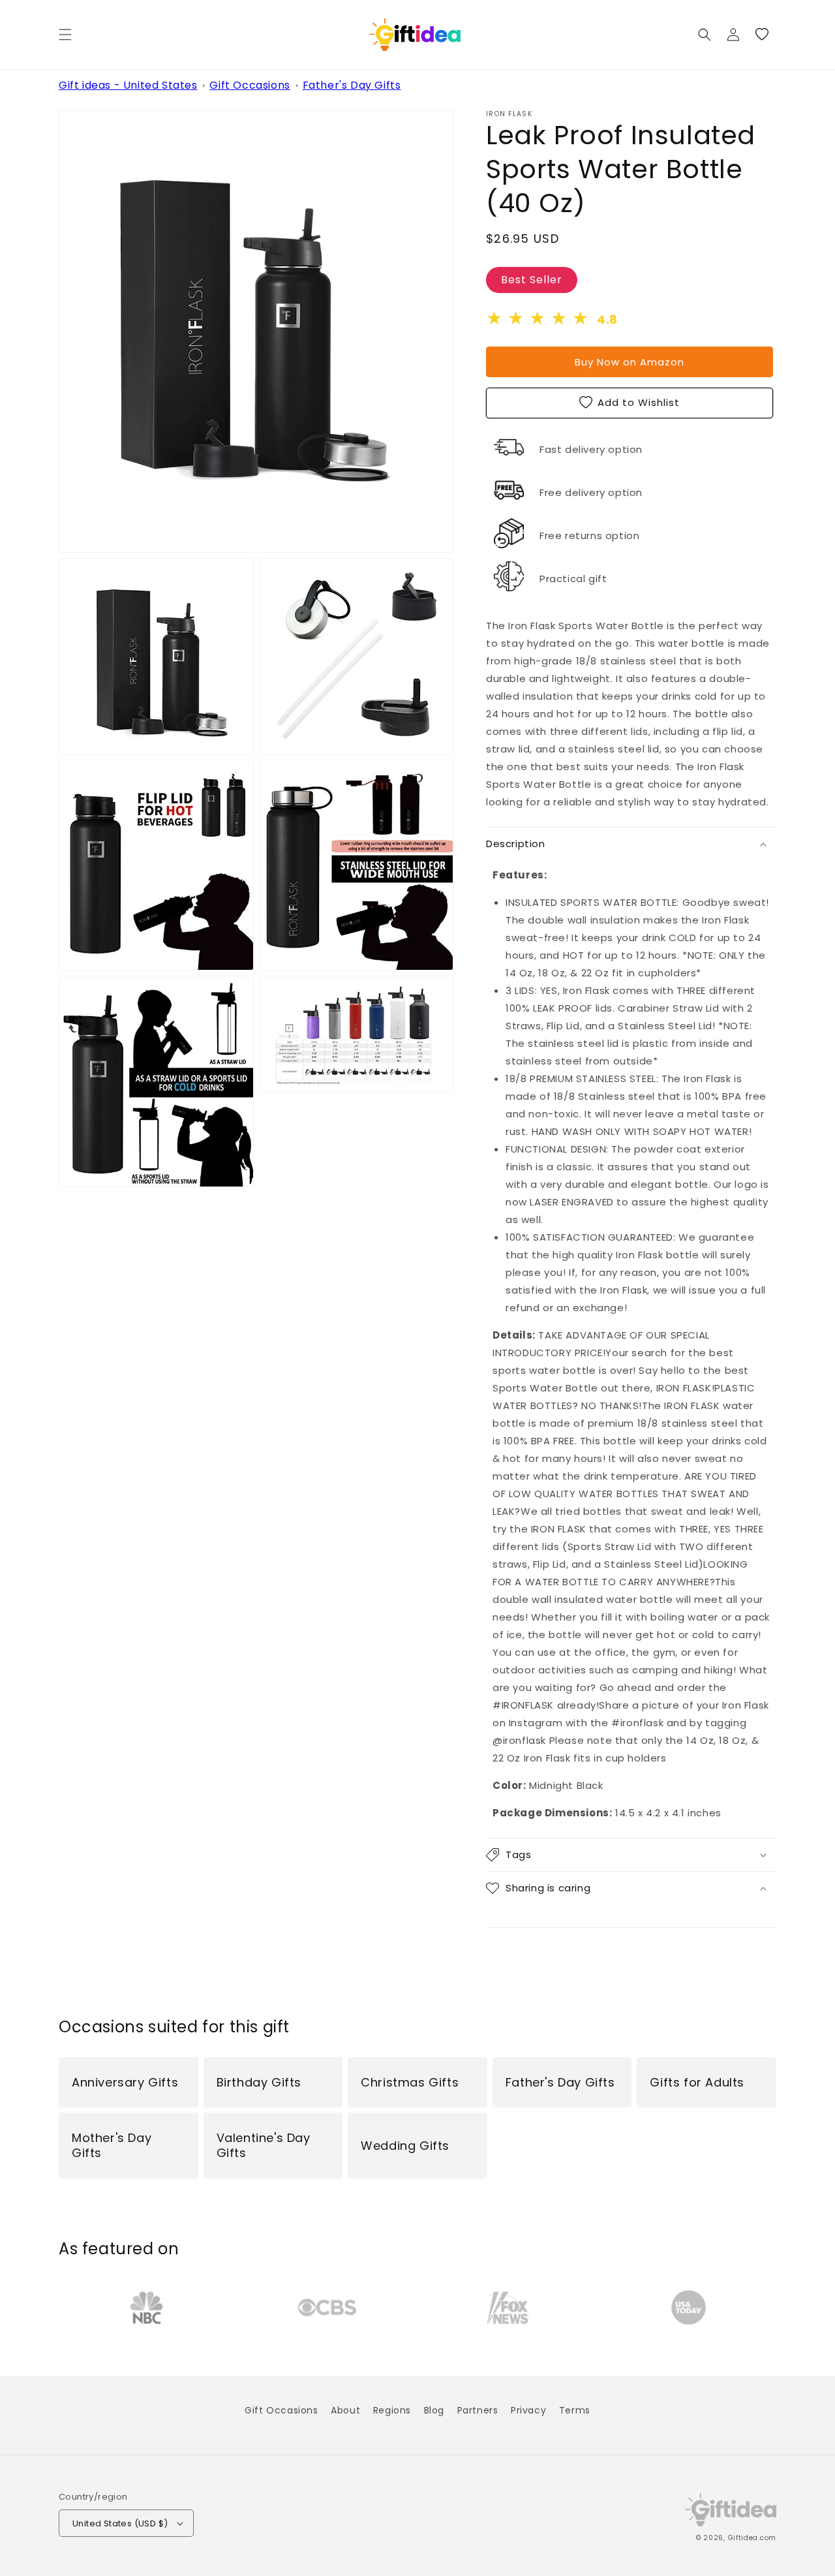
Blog (434, 2410)
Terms (575, 2410)
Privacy (528, 2410)
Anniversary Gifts (125, 2082)
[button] (65, 35)
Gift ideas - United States (128, 85)
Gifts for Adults (697, 2082)
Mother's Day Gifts (112, 2146)
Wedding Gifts (405, 2146)
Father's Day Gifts (352, 85)
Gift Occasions (250, 85)
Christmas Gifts (410, 2082)
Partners (478, 2410)
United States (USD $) (120, 2523)
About (345, 2410)
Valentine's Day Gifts (264, 2146)
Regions (392, 2410)
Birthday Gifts (259, 2082)
